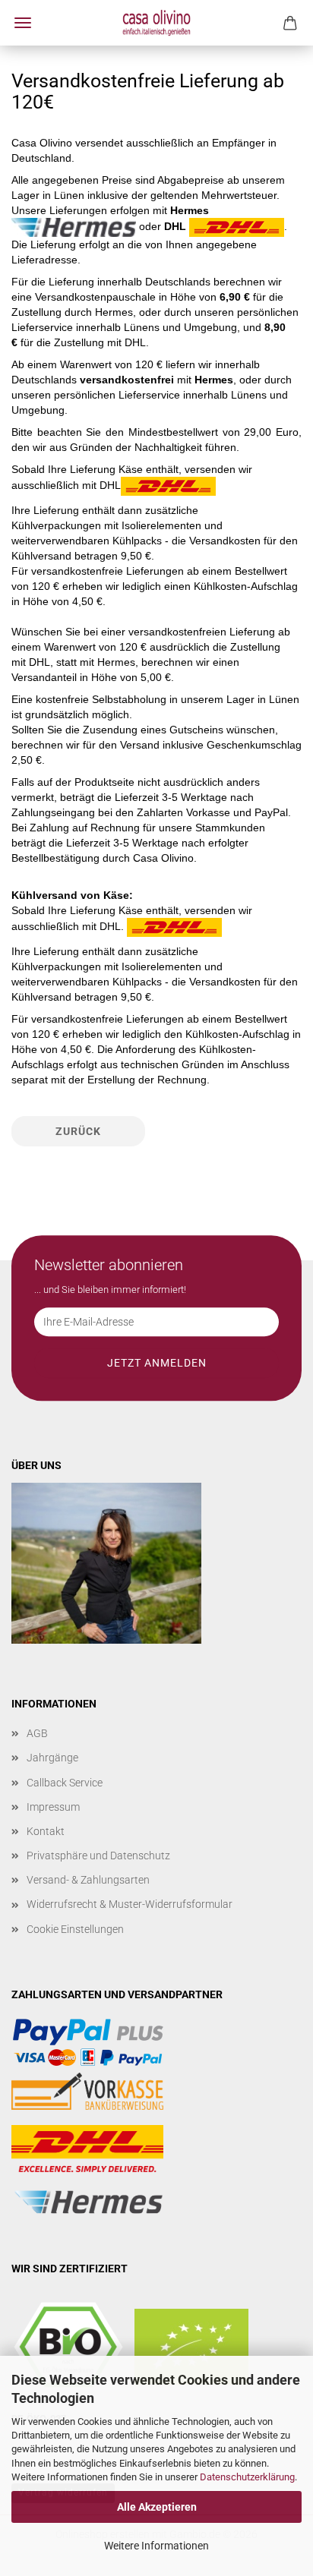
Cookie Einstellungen (75, 1929)
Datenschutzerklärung (247, 2477)
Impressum (53, 1807)
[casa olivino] (156, 23)
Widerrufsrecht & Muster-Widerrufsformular (130, 1904)
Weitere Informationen (156, 2546)
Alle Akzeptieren (157, 2507)
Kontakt (46, 1831)
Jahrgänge (52, 1758)
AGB (37, 1733)
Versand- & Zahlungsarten (88, 1880)
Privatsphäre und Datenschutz (98, 1856)
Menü (23, 23)
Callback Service (65, 1783)
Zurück (78, 1131)
